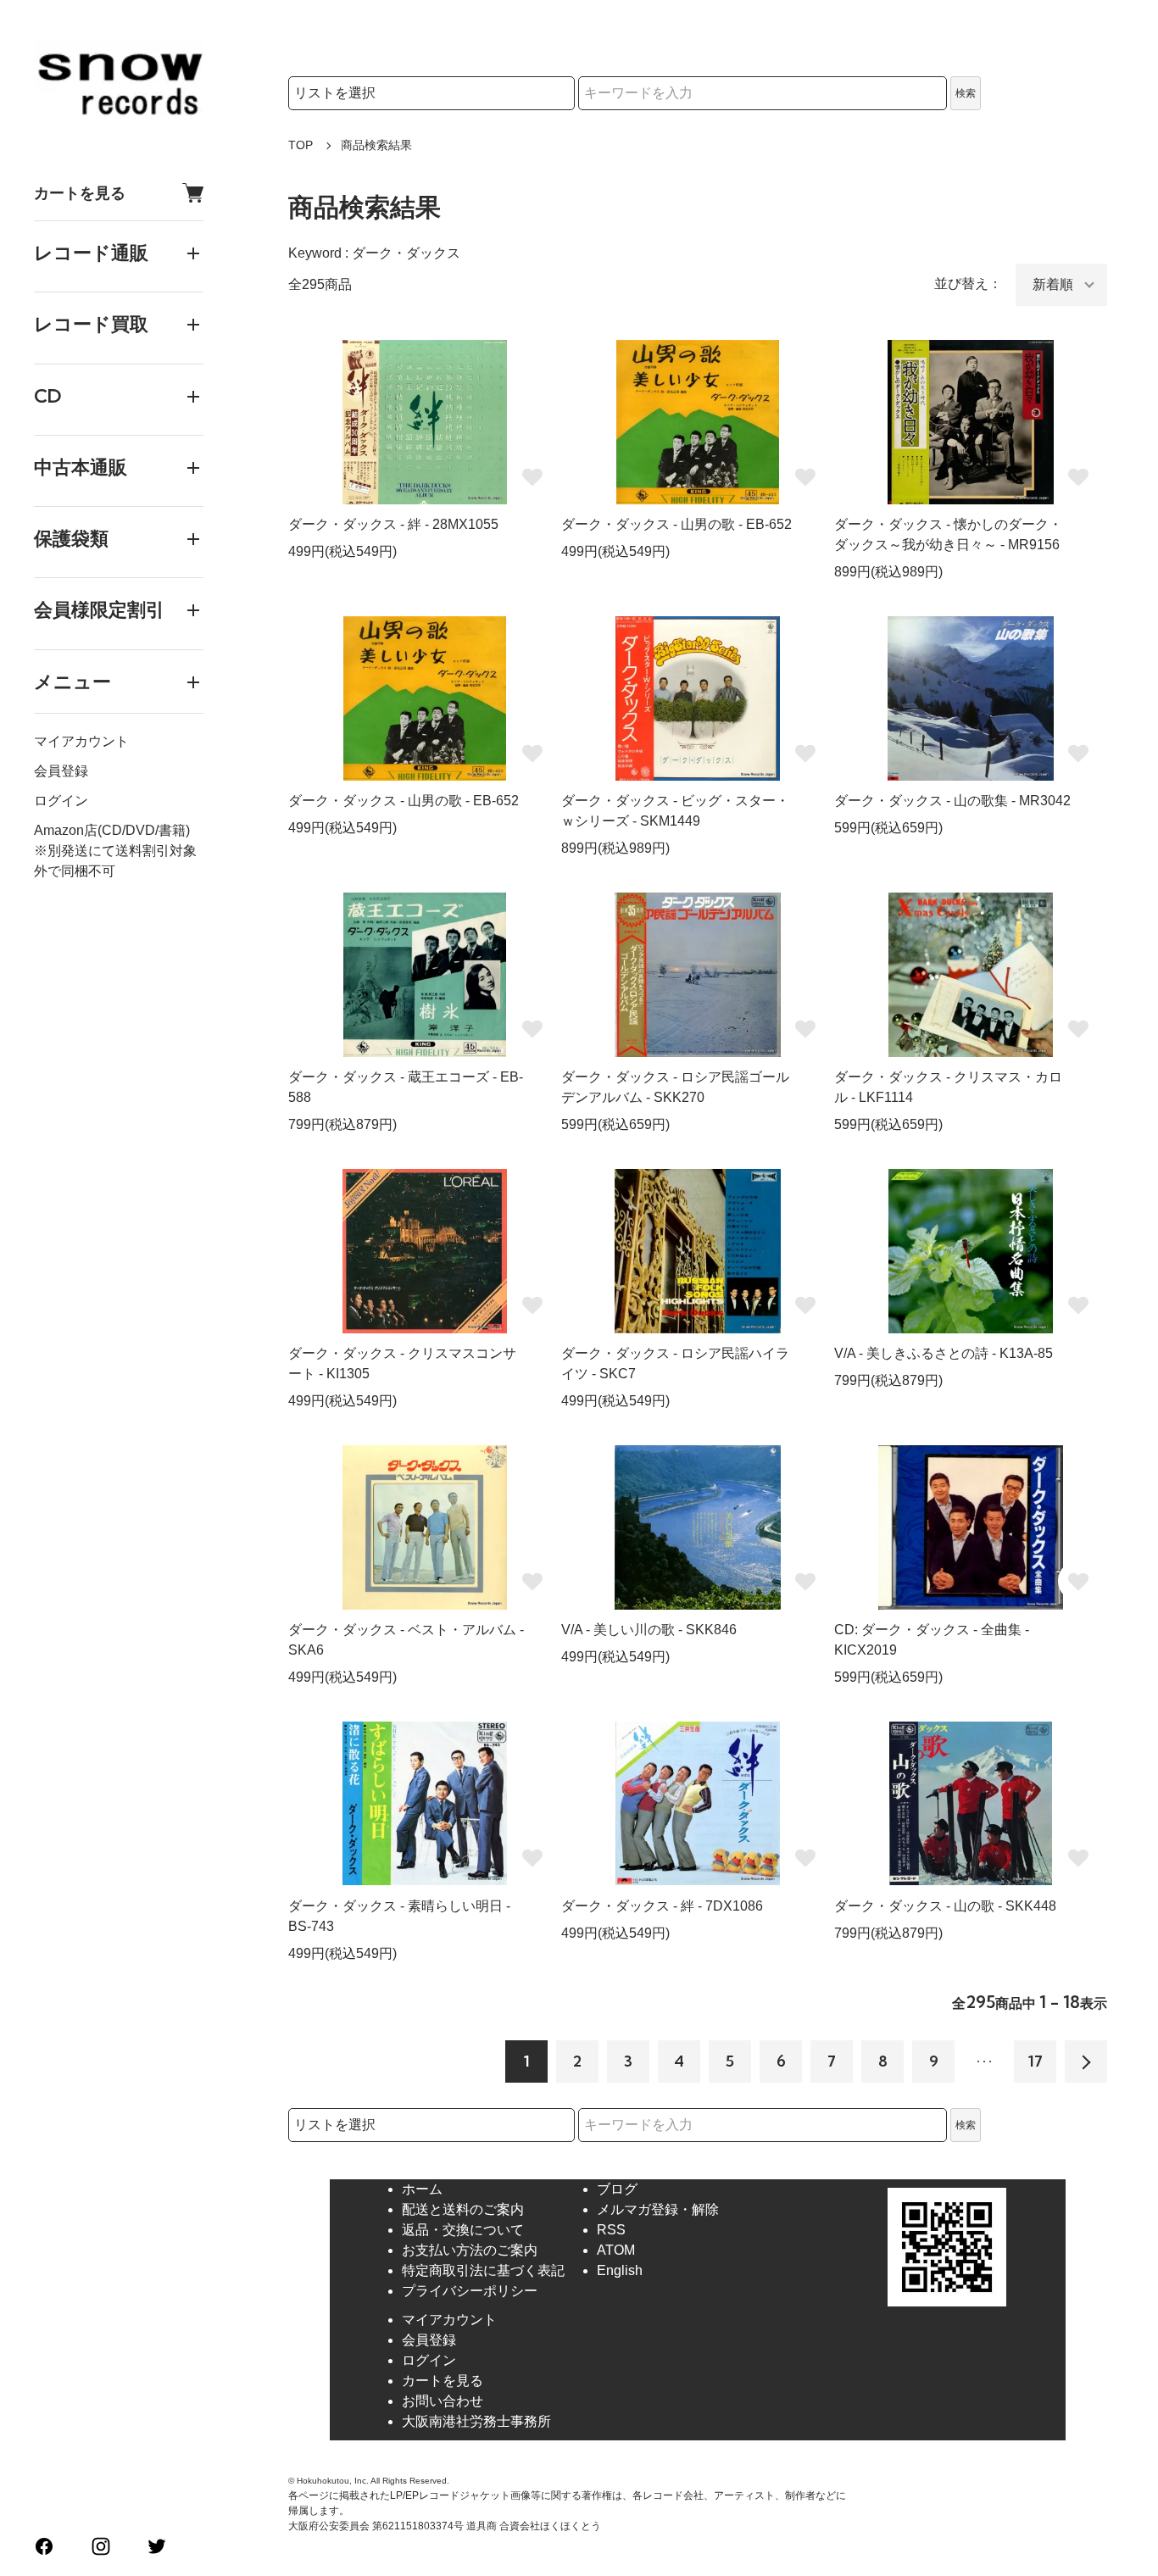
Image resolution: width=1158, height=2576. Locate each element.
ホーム (422, 2189)
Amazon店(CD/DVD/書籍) (112, 830)
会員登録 (61, 771)
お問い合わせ (443, 2401)
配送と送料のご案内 (463, 2209)
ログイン (61, 801)
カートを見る (80, 193)
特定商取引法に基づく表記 (483, 2270)
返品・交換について (463, 2230)
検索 (966, 93)
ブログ (617, 2189)
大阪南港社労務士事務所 (476, 2421)
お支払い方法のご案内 (470, 2250)
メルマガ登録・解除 (658, 2209)
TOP (301, 145)
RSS (611, 2230)
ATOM (616, 2250)
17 (1036, 2061)
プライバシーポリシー (470, 2291)
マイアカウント (81, 741)
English (620, 2270)
